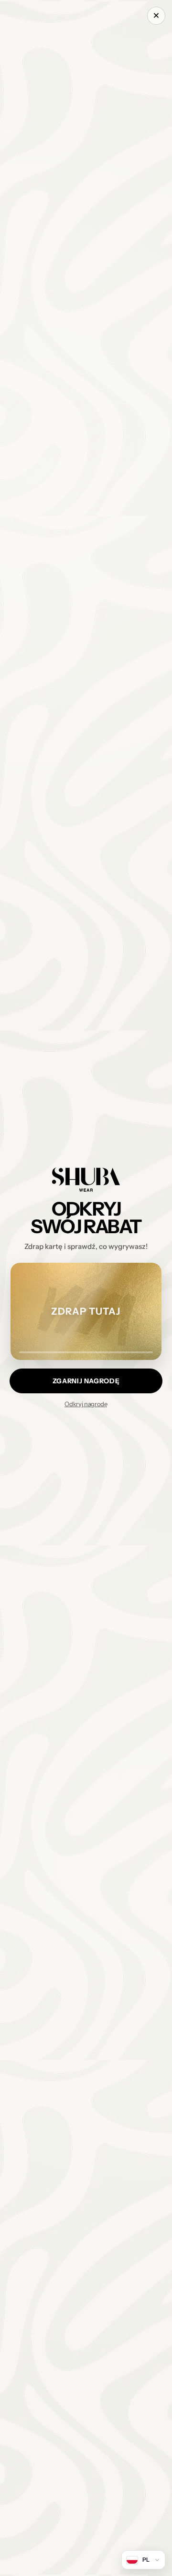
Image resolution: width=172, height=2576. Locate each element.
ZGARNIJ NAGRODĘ (86, 1381)
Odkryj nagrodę (86, 1404)
